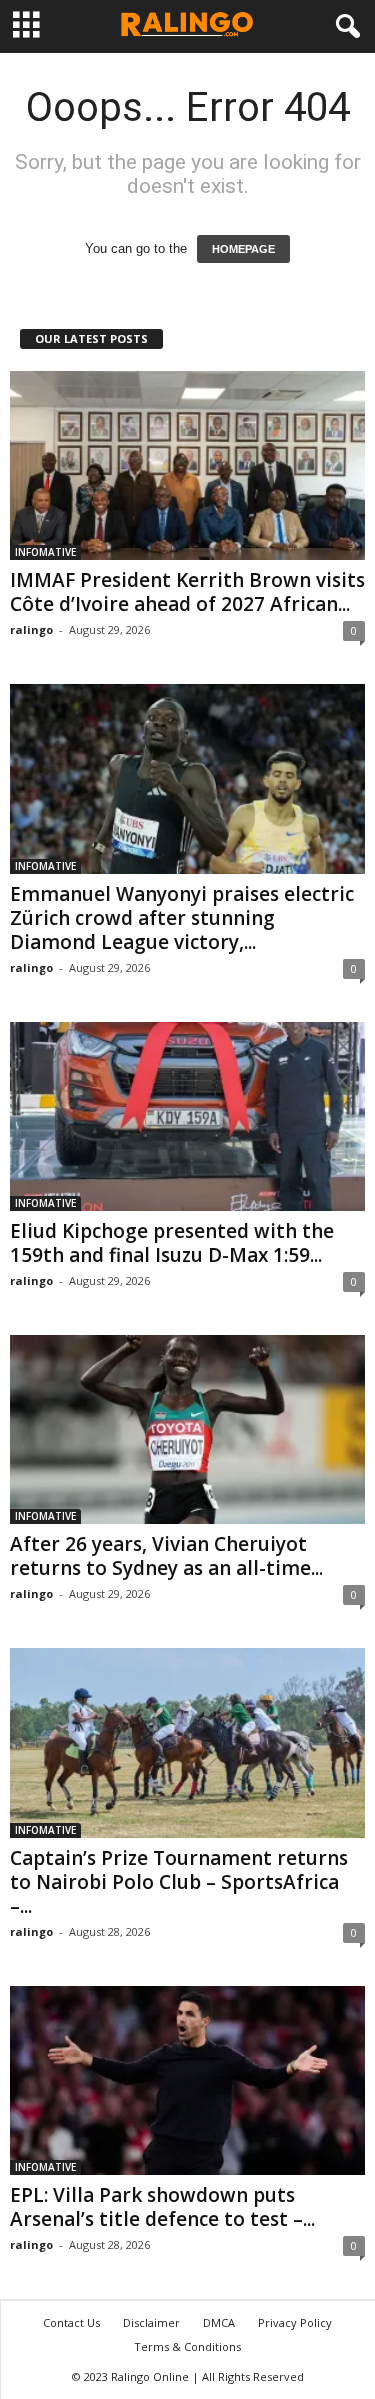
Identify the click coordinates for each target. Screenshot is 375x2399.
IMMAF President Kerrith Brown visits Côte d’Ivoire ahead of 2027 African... (187, 592)
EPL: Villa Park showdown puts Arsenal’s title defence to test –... (162, 2207)
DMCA (219, 2322)
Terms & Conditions (187, 2346)
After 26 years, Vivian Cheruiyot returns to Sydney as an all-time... (166, 1556)
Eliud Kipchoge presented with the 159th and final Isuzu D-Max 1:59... (172, 1243)
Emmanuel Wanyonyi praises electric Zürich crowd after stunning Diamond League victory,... (182, 918)
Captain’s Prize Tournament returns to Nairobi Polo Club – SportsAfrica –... (179, 1882)
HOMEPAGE (243, 249)
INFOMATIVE (45, 552)
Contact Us (71, 2322)
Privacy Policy (295, 2322)
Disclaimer (151, 2322)
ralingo (31, 629)
